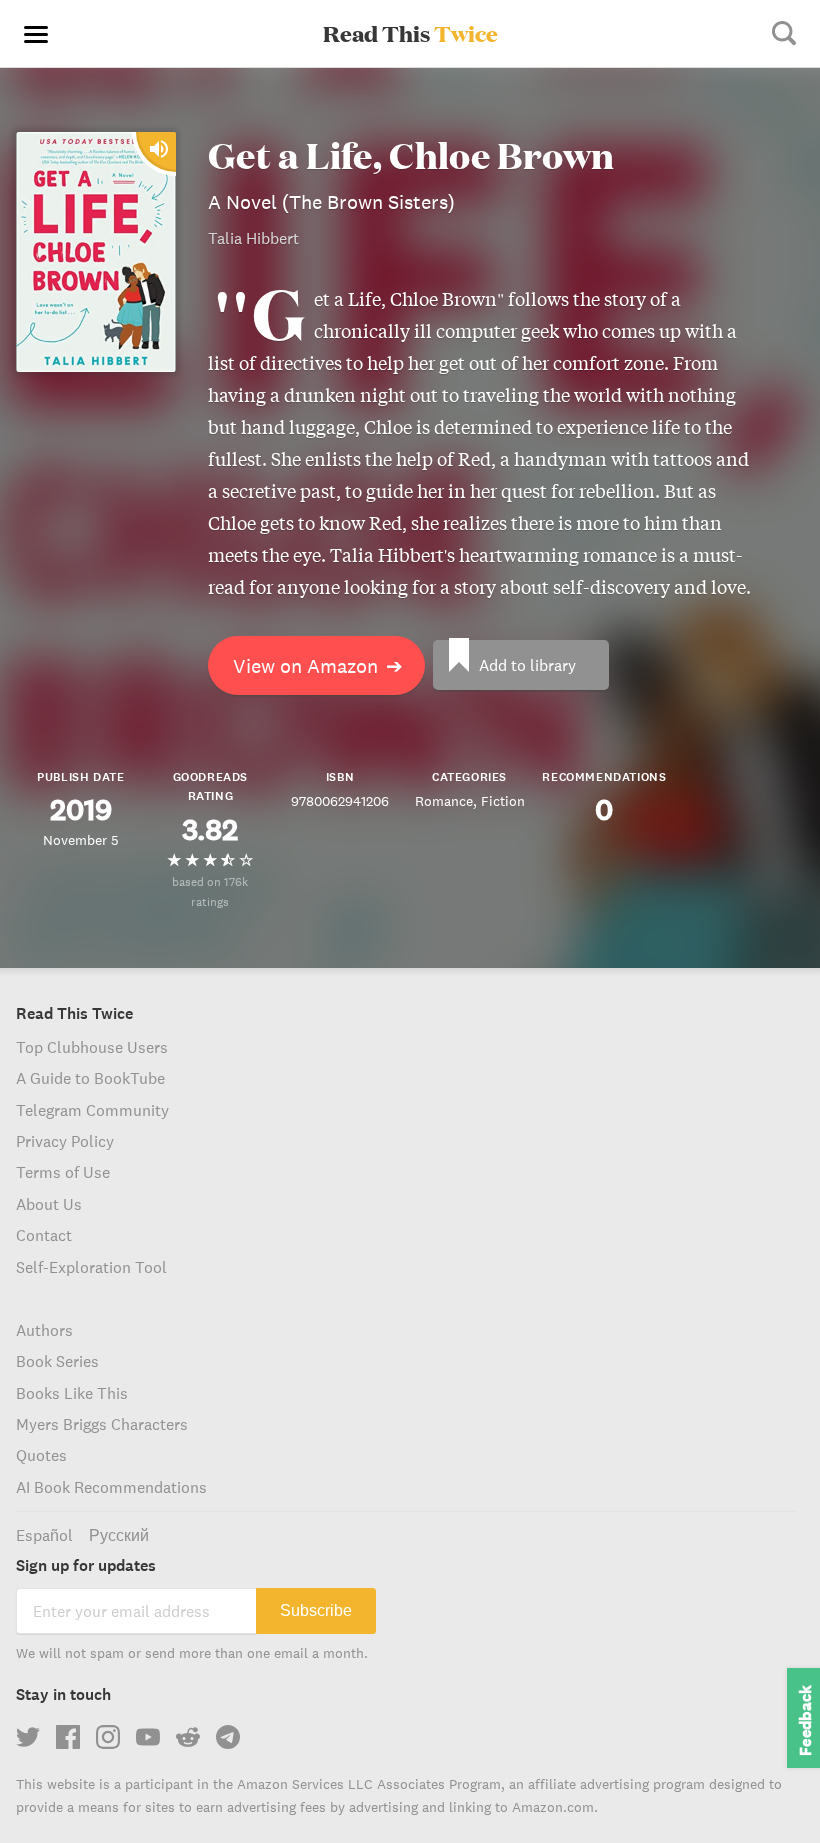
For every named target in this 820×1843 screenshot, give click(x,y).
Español (44, 1535)
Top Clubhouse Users (92, 1047)
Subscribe (316, 1610)
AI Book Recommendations (111, 1487)
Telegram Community (92, 1110)
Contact (44, 1235)
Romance (444, 801)
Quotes (41, 1455)
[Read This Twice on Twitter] (28, 1737)
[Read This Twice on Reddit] (188, 1737)
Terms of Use (63, 1172)
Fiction (503, 801)
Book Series (57, 1361)
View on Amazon (318, 665)
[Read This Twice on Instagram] (108, 1737)
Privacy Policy (65, 1141)
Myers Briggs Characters (102, 1424)
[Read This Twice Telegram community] (228, 1737)
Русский (119, 1535)
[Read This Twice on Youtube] (148, 1737)
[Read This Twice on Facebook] (68, 1737)
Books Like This (72, 1393)
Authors (44, 1330)
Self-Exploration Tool (91, 1267)
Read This (410, 33)
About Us (49, 1204)
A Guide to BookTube (90, 1078)
